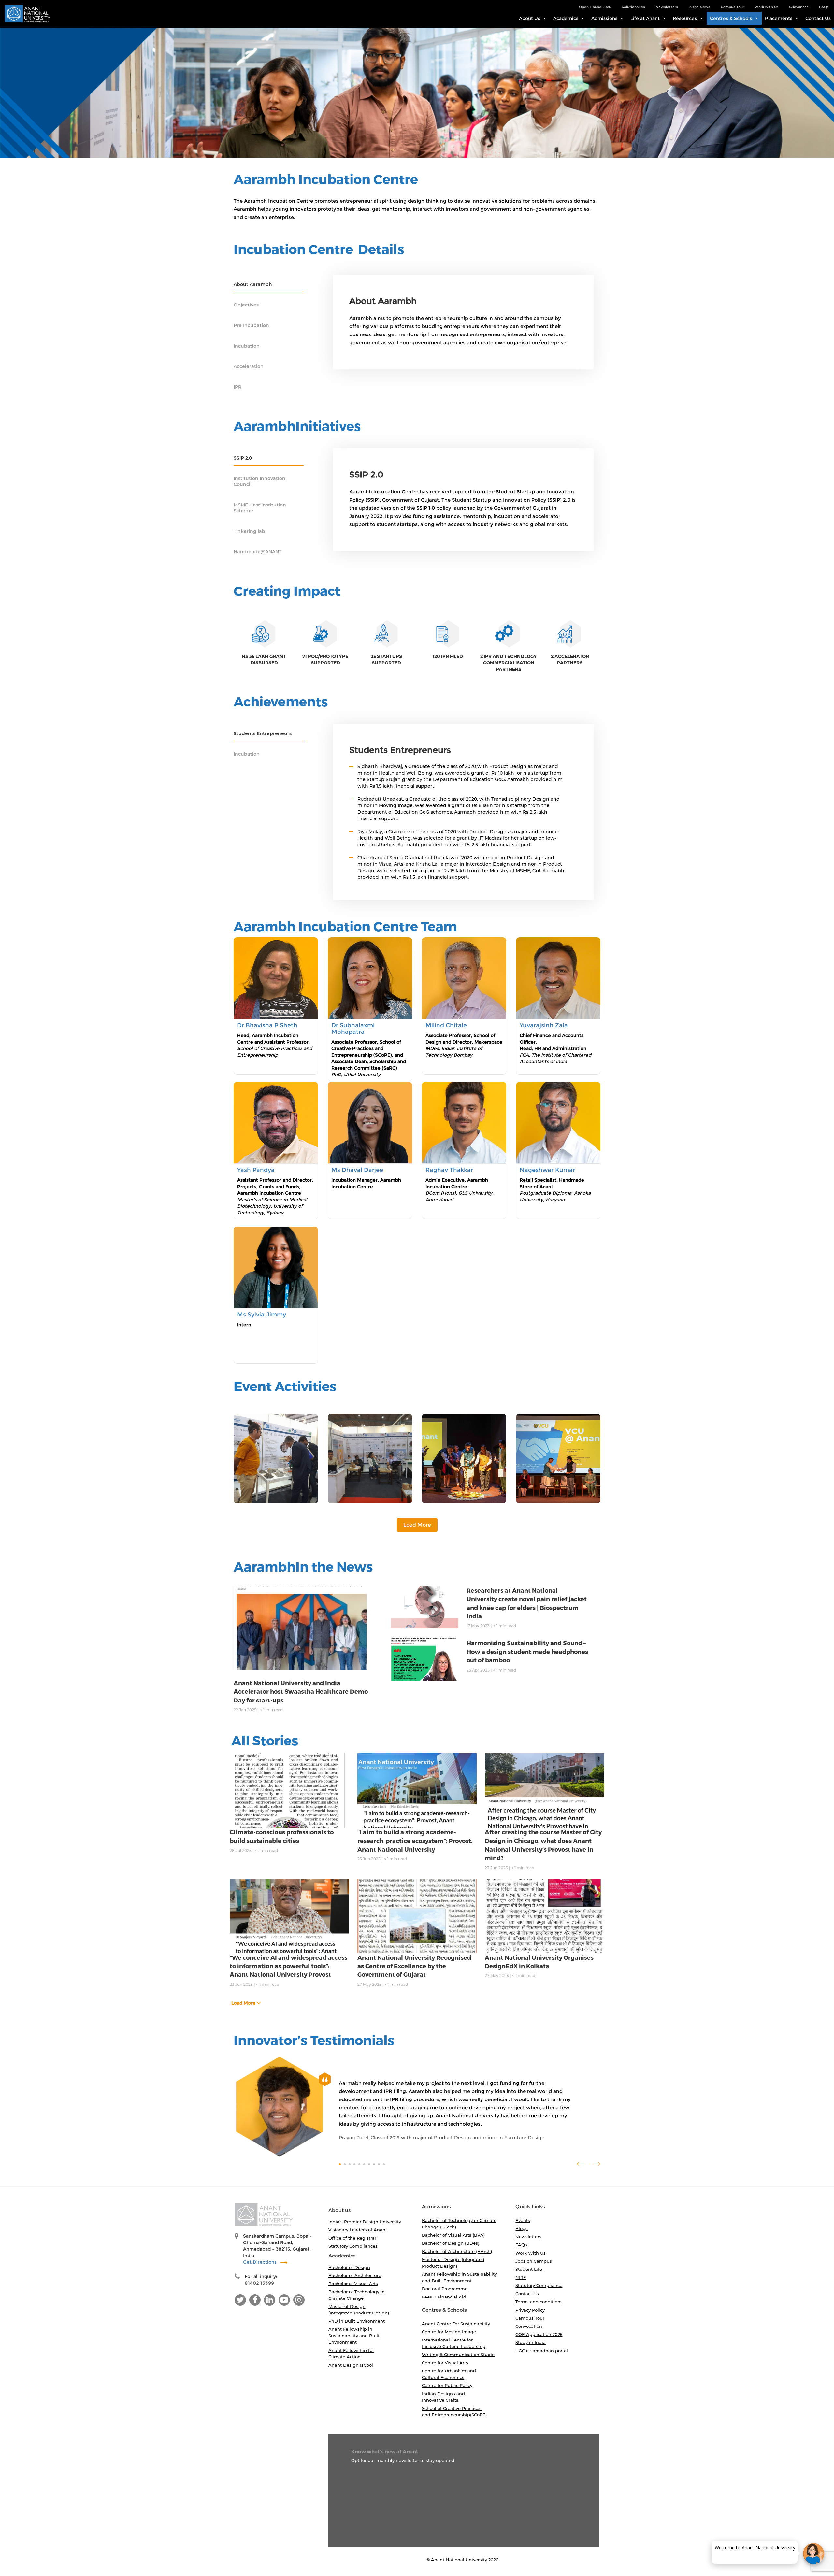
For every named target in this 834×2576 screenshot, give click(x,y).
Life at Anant (645, 18)
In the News (699, 7)
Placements (779, 18)
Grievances (799, 7)
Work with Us (767, 7)
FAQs (824, 7)
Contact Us (818, 18)
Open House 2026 (595, 7)
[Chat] (814, 2554)
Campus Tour (732, 7)
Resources (685, 18)
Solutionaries (633, 7)
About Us (530, 18)
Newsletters (667, 7)
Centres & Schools (731, 18)
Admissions (604, 18)
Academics (566, 18)
